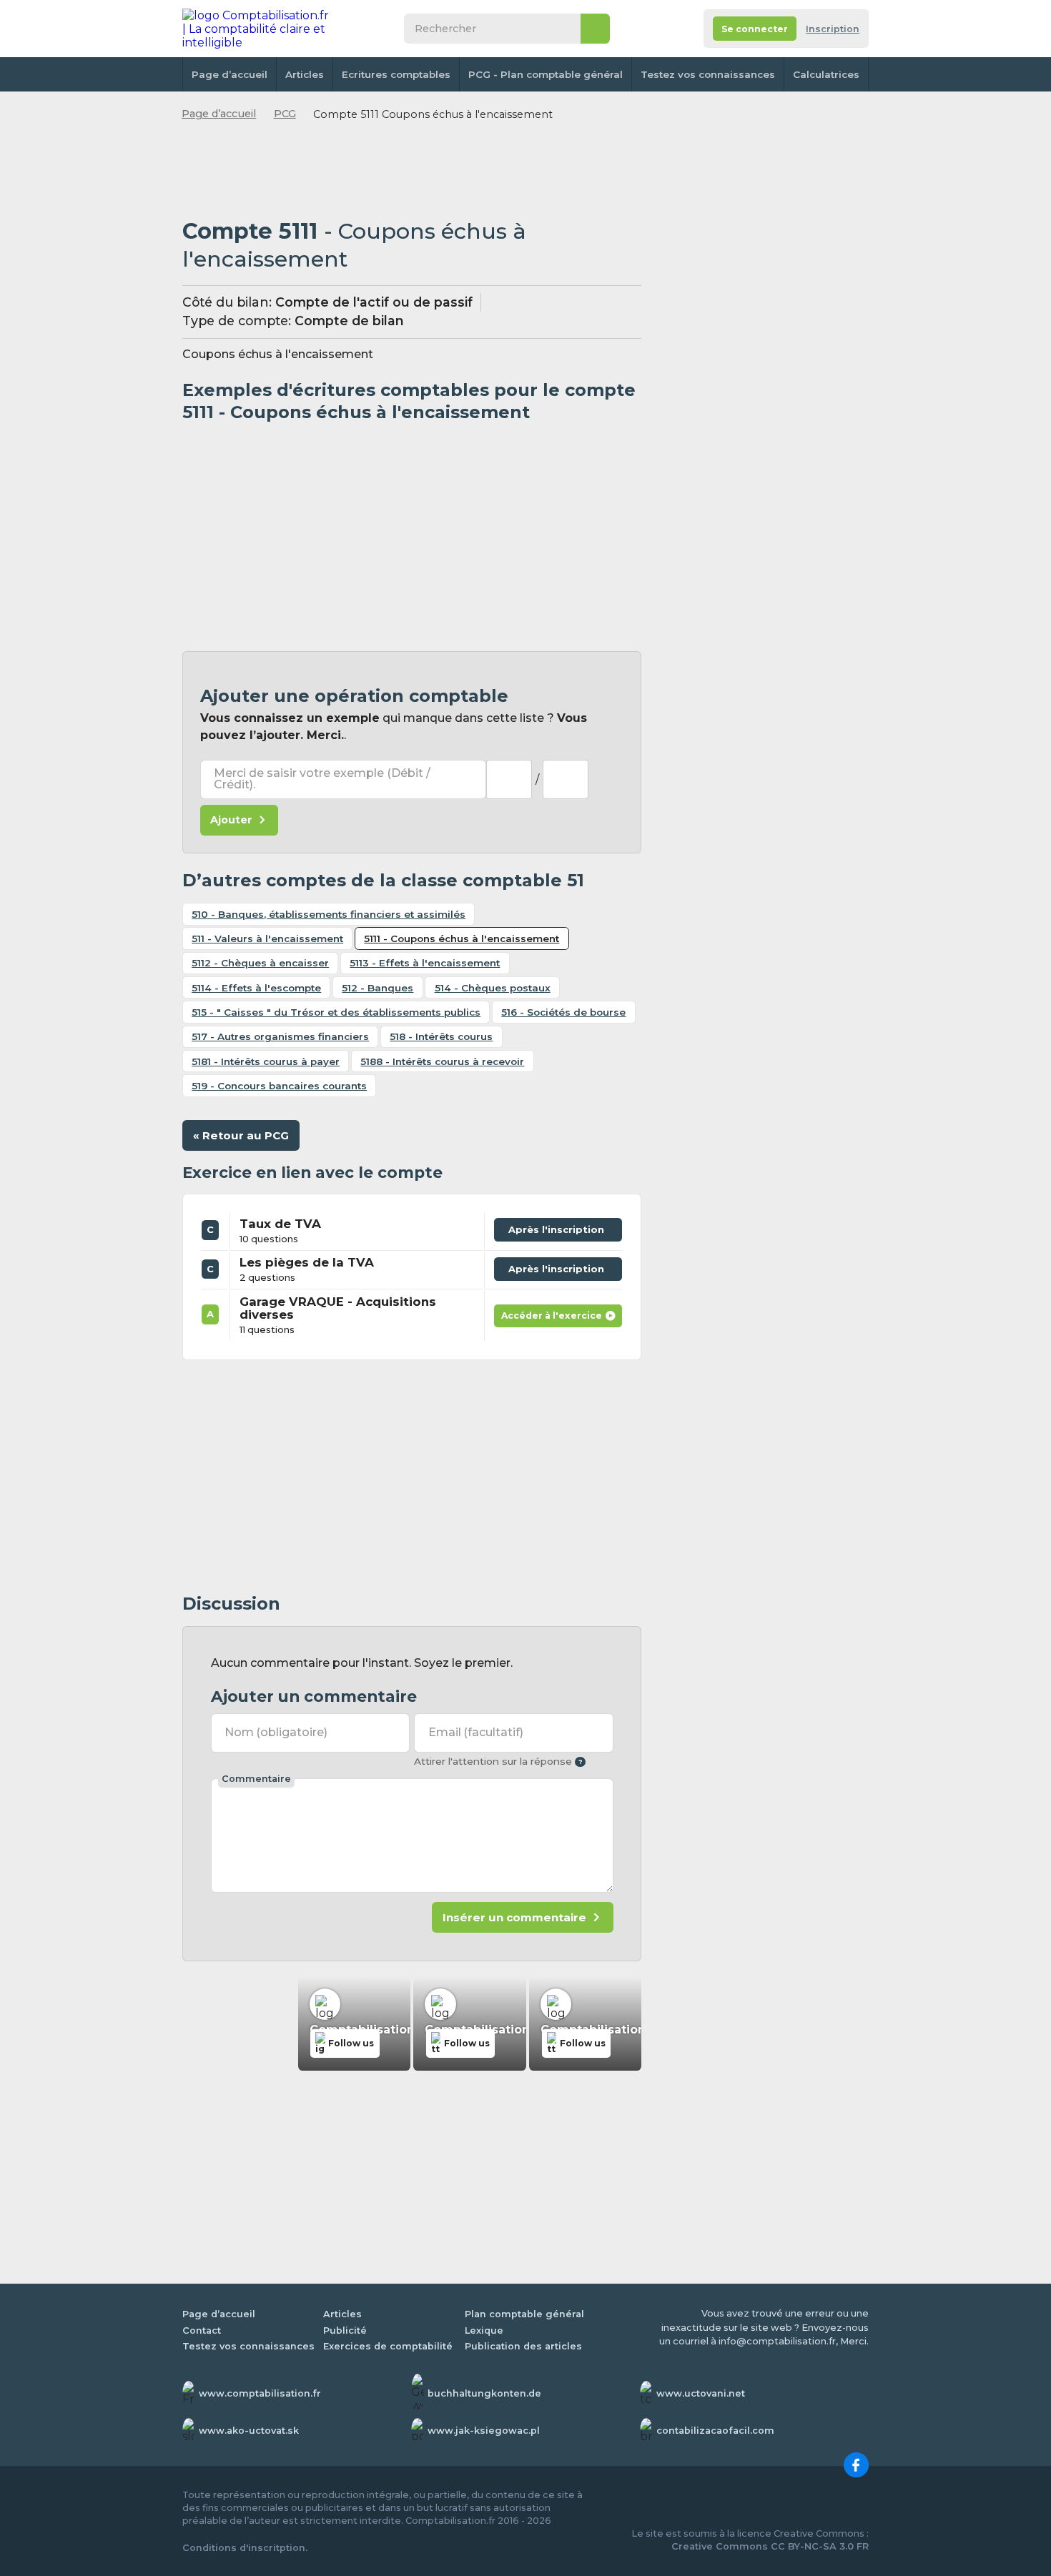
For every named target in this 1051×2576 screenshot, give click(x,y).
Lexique (484, 2330)
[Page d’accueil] (257, 29)
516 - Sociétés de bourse (563, 1012)
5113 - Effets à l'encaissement (425, 963)
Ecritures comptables (396, 74)
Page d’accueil (230, 74)
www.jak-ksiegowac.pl (484, 2431)
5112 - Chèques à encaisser (260, 963)
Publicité (345, 2330)
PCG (285, 114)
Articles (305, 74)
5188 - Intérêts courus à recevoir (442, 1061)
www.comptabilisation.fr (260, 2393)
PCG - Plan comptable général (546, 74)
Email (476, 1732)
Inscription (833, 29)
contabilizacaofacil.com (715, 2431)
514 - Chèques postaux (493, 988)
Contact (202, 2330)
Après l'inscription (560, 1227)
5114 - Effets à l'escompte (256, 988)
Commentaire (256, 1779)
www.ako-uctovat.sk (249, 2431)
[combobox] (509, 779)
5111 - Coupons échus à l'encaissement (462, 938)
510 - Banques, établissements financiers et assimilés (329, 914)
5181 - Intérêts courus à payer (266, 1061)
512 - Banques (378, 988)
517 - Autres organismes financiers (280, 1036)
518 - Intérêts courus (441, 1036)
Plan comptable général (524, 2314)
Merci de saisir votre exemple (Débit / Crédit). (322, 779)
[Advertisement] (412, 171)
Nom (276, 1732)
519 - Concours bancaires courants (279, 1086)
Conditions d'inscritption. (245, 2548)
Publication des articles (523, 2346)
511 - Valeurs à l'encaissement (267, 938)
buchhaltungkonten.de (484, 2393)
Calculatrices (826, 74)
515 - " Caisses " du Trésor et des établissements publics (336, 1012)
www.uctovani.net (701, 2393)
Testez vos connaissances (708, 74)
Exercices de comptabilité (388, 2346)
